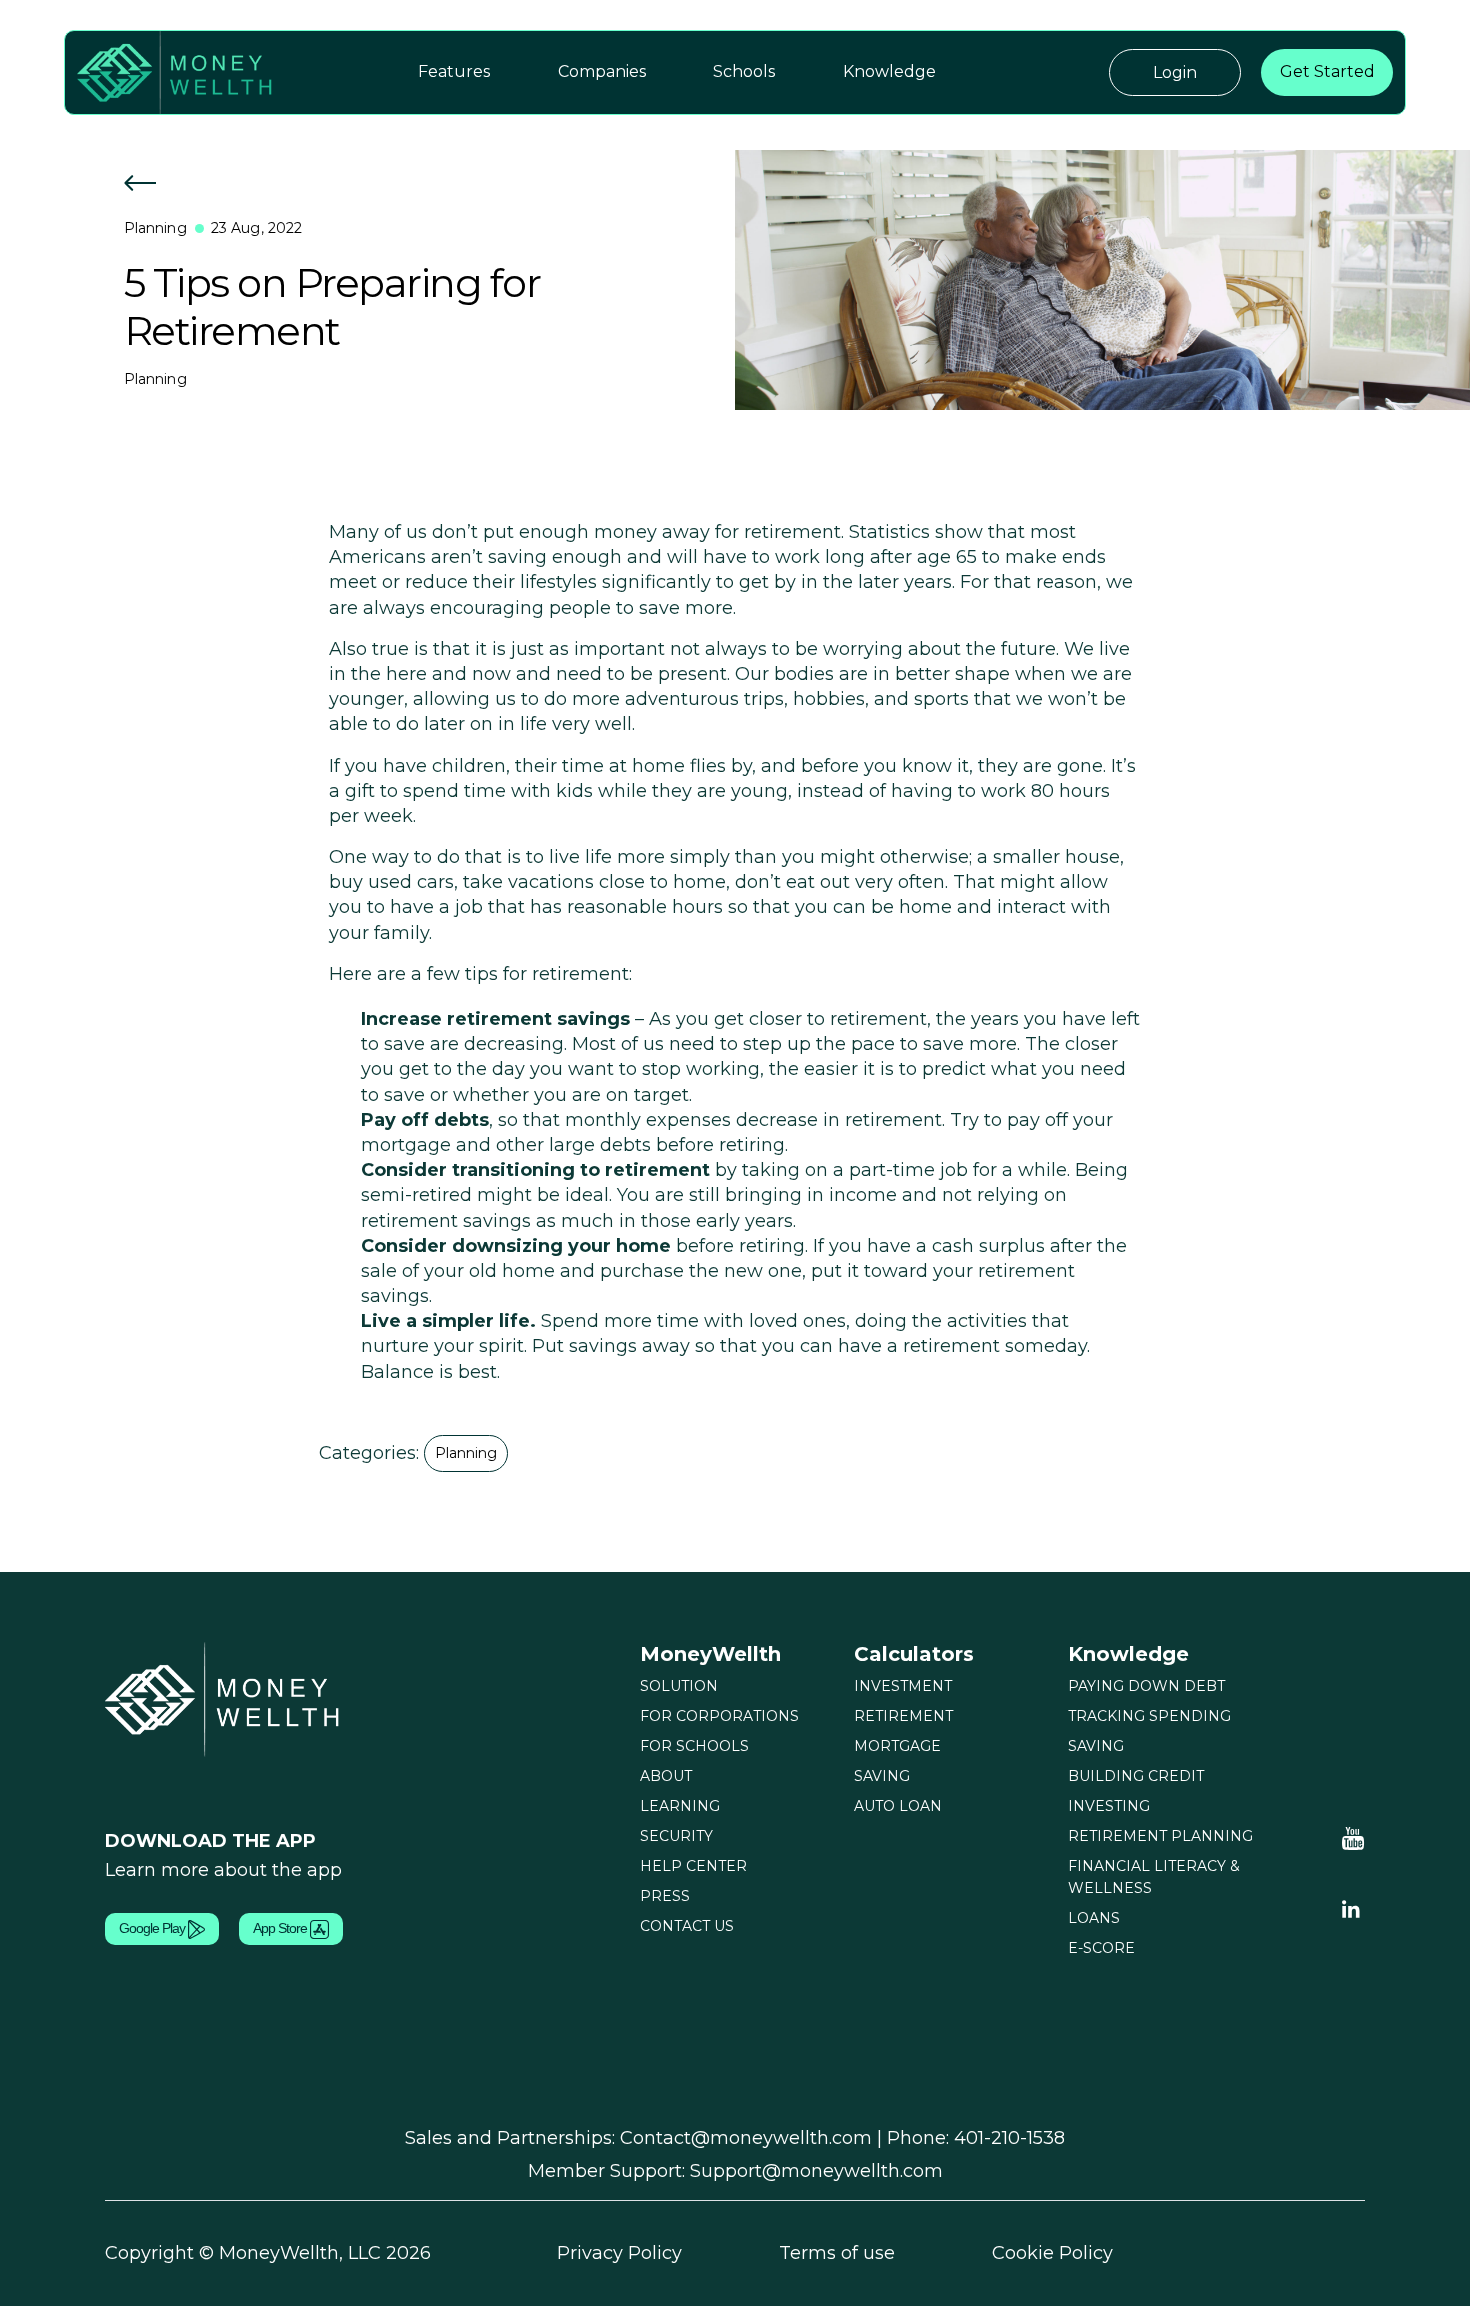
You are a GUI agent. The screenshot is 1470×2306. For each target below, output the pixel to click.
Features (454, 71)
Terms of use (837, 2253)
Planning (155, 228)
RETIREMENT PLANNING (1160, 1836)
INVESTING (1109, 1806)
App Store (281, 1928)
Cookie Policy (1052, 2253)
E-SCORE (1101, 1948)
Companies (602, 71)
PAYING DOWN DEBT (1146, 1686)
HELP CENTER (693, 1866)
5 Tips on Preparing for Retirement (332, 306)
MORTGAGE (897, 1746)
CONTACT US (687, 1926)
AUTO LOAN (898, 1806)
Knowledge (889, 71)
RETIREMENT (903, 1716)
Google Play (153, 1928)
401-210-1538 (1009, 2138)
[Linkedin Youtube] (1351, 1908)
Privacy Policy (619, 2253)
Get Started (1327, 71)
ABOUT (666, 1776)
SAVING (882, 1776)
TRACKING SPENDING (1149, 1716)
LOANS (1094, 1918)
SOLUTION (679, 1686)
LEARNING (680, 1806)
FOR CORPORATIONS (719, 1716)
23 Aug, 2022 (257, 228)
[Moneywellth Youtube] (1353, 1837)
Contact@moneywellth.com (746, 2138)
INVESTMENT (903, 1686)
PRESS (665, 1896)
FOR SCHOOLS (694, 1746)
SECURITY (676, 1836)
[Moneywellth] (225, 1698)
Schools (744, 71)
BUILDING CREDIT (1136, 1776)
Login (1175, 72)
